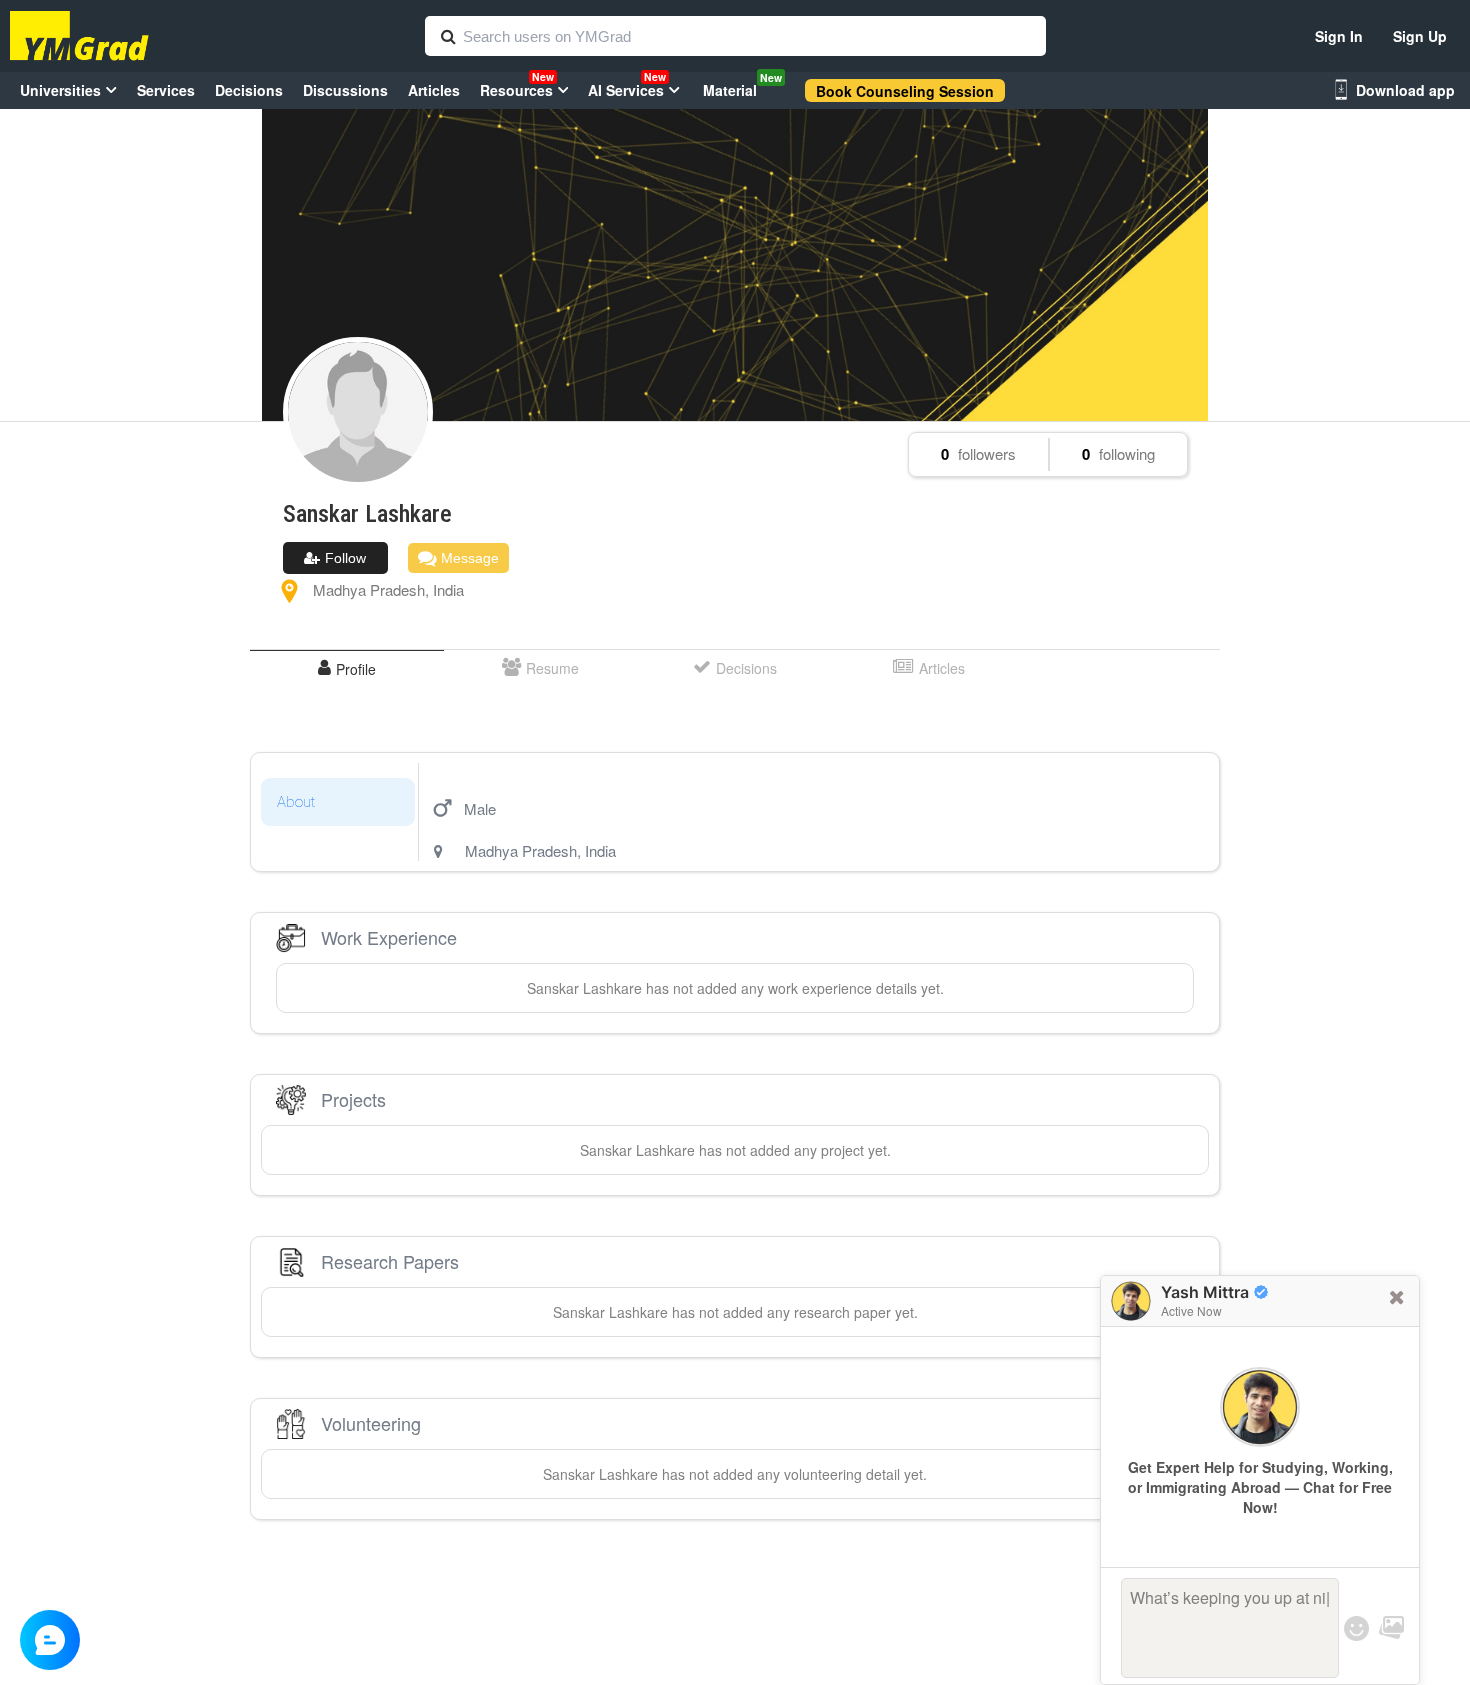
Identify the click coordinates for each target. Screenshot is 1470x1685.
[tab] (347, 668)
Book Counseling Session (905, 91)
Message (468, 558)
